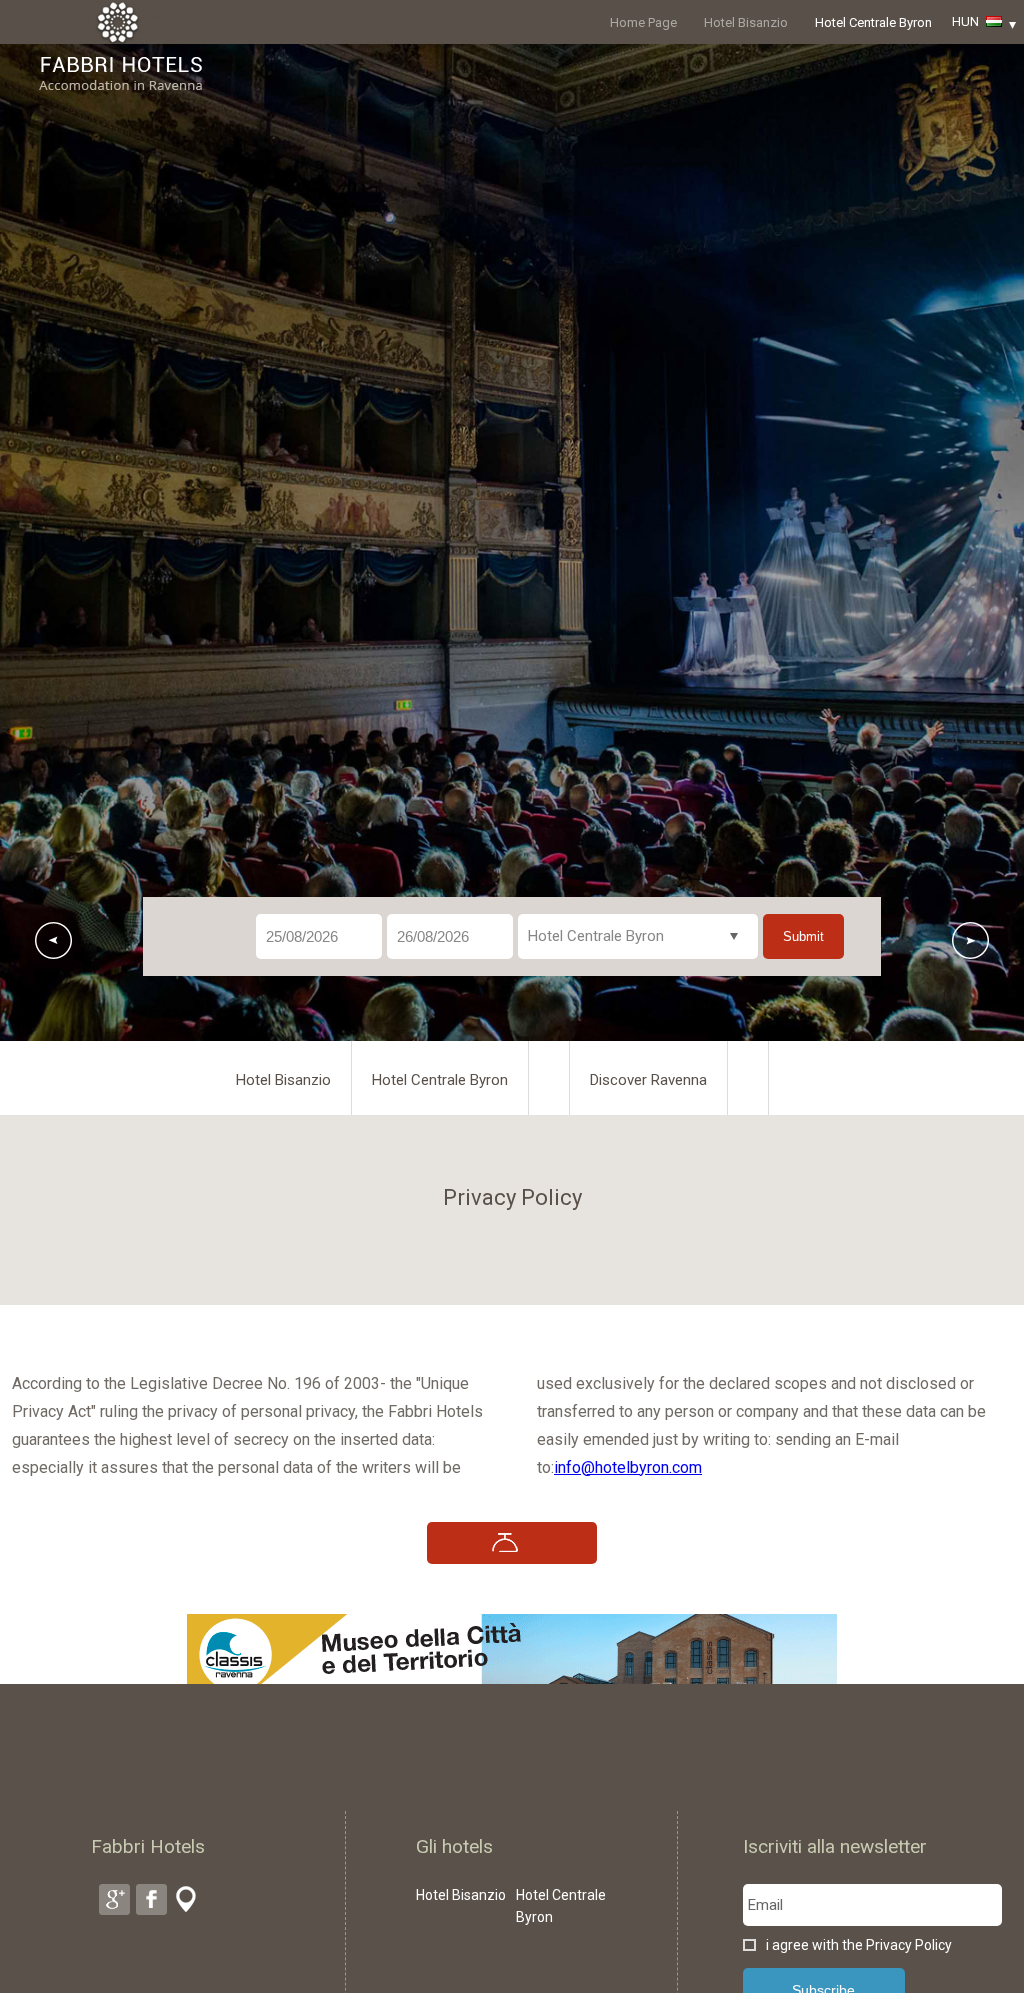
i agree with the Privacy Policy (859, 1945)
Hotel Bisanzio (746, 22)
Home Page (643, 22)
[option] (512, 542)
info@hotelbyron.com (628, 1467)
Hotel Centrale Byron (873, 22)
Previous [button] (53, 940)
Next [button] (970, 940)
